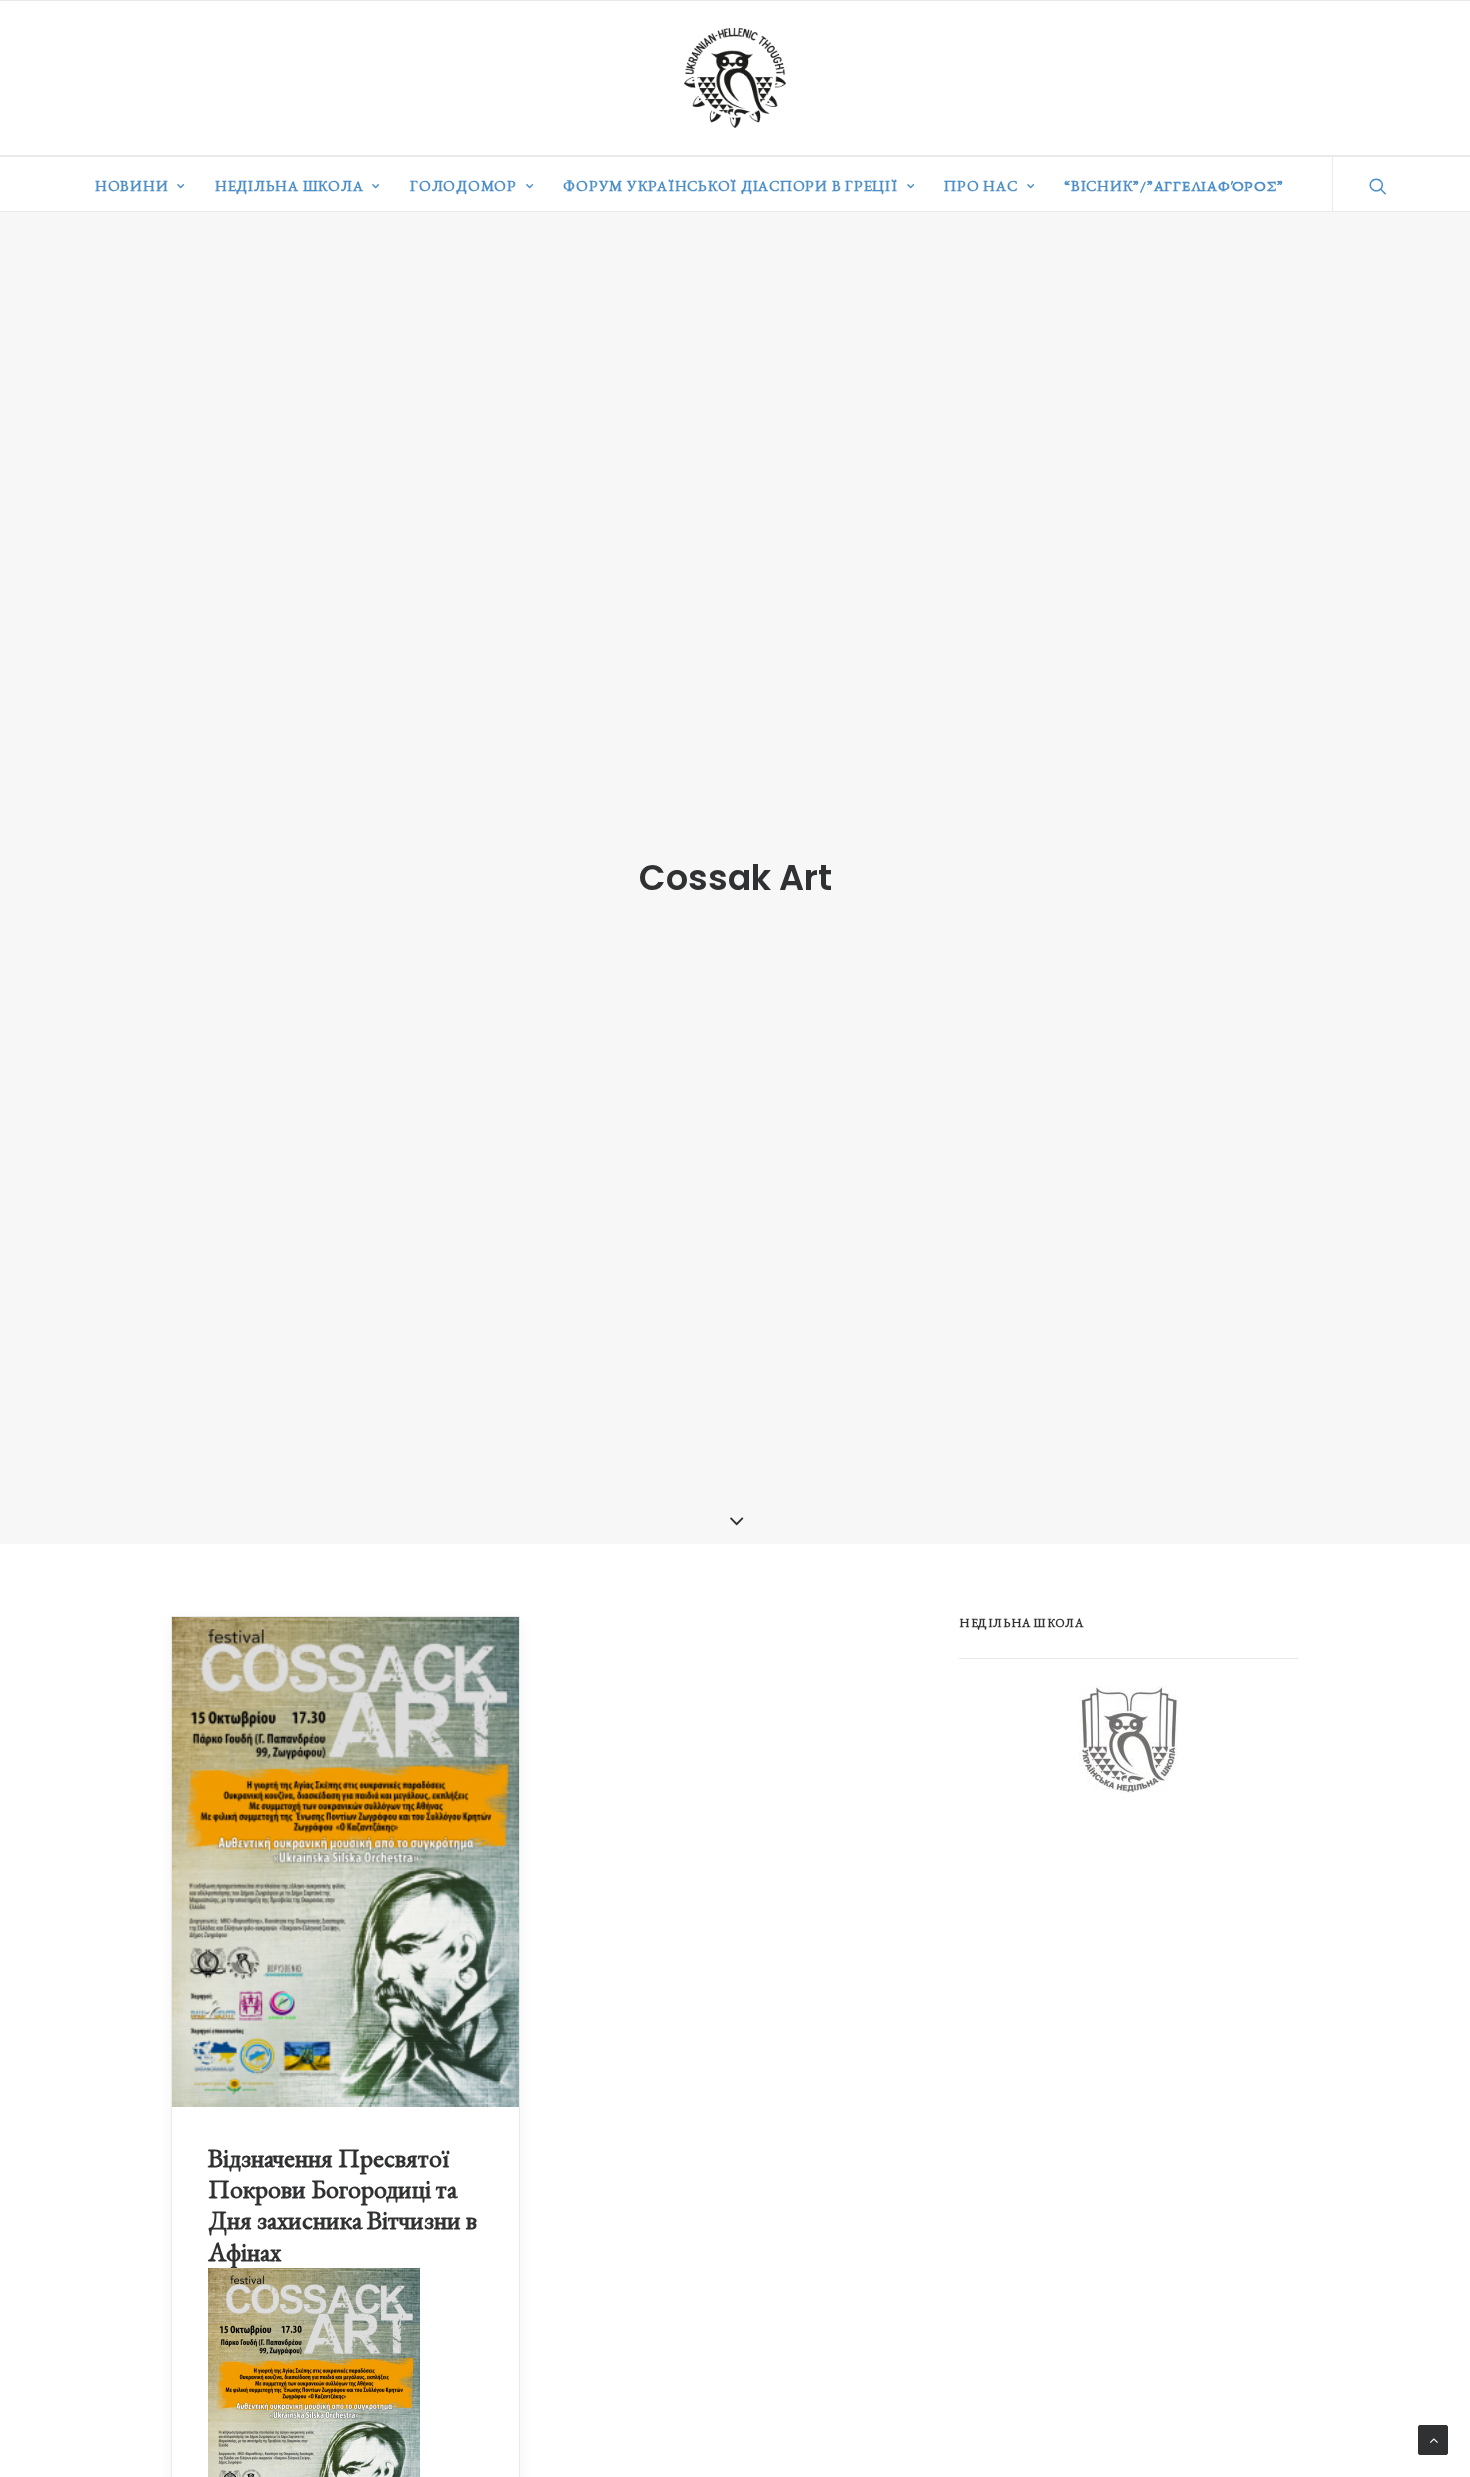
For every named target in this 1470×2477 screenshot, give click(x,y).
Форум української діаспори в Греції (730, 185)
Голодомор (463, 185)
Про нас (980, 185)
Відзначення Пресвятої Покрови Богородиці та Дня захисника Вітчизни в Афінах (342, 2205)
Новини (132, 185)
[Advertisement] (1109, 1972)
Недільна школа (289, 185)
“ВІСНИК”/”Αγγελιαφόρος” (1173, 185)
